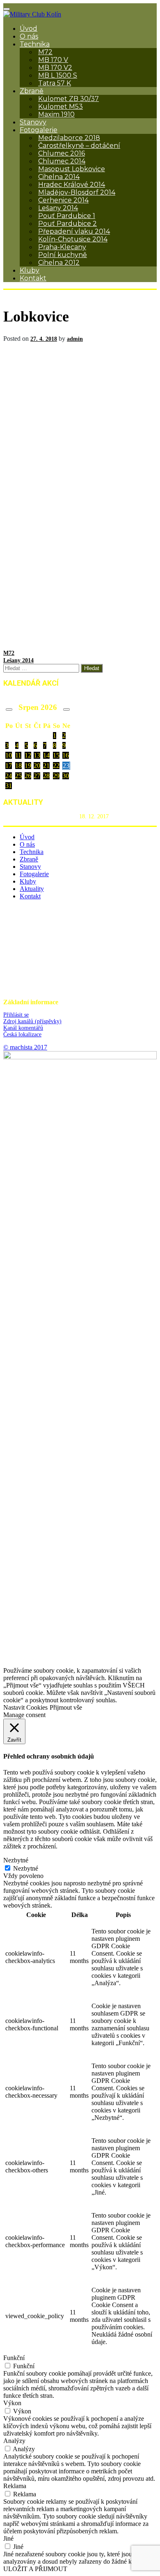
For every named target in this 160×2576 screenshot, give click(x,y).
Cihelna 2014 (59, 177)
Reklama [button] (15, 2486)
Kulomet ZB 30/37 (69, 99)
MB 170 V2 (55, 68)
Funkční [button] (14, 2358)
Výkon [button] (12, 2403)
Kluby (30, 270)
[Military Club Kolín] (32, 14)
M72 (45, 52)
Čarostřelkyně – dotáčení (79, 146)
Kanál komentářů (23, 1028)
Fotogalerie (39, 130)
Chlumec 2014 (62, 161)
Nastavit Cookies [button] (25, 1707)
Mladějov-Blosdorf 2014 (77, 192)
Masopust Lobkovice (72, 169)
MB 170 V (53, 60)
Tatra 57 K (55, 83)
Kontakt (33, 278)
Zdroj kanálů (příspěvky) (32, 1021)
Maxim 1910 (56, 114)
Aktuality (32, 889)
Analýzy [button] (14, 2441)
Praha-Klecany (62, 247)
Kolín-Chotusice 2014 (73, 239)
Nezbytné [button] (16, 1860)
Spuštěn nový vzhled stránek (40, 816)
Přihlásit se (16, 1015)
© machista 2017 (25, 1047)
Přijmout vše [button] (66, 1707)
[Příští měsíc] (66, 709)
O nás (29, 36)
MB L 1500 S (58, 75)
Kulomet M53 (61, 107)
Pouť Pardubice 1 (67, 216)
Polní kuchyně (63, 255)
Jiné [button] (8, 2538)
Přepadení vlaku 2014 (74, 231)
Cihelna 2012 (59, 263)
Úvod (29, 29)
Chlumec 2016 (62, 153)
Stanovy (33, 122)
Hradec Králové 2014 (72, 185)
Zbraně (32, 91)
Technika (35, 44)
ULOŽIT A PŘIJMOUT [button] (35, 2569)
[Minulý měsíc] (9, 709)
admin (75, 339)
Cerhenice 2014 (63, 200)
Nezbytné (26, 1868)
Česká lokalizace (22, 1034)
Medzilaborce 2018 (69, 138)
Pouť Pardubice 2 (67, 224)
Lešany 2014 (58, 208)
